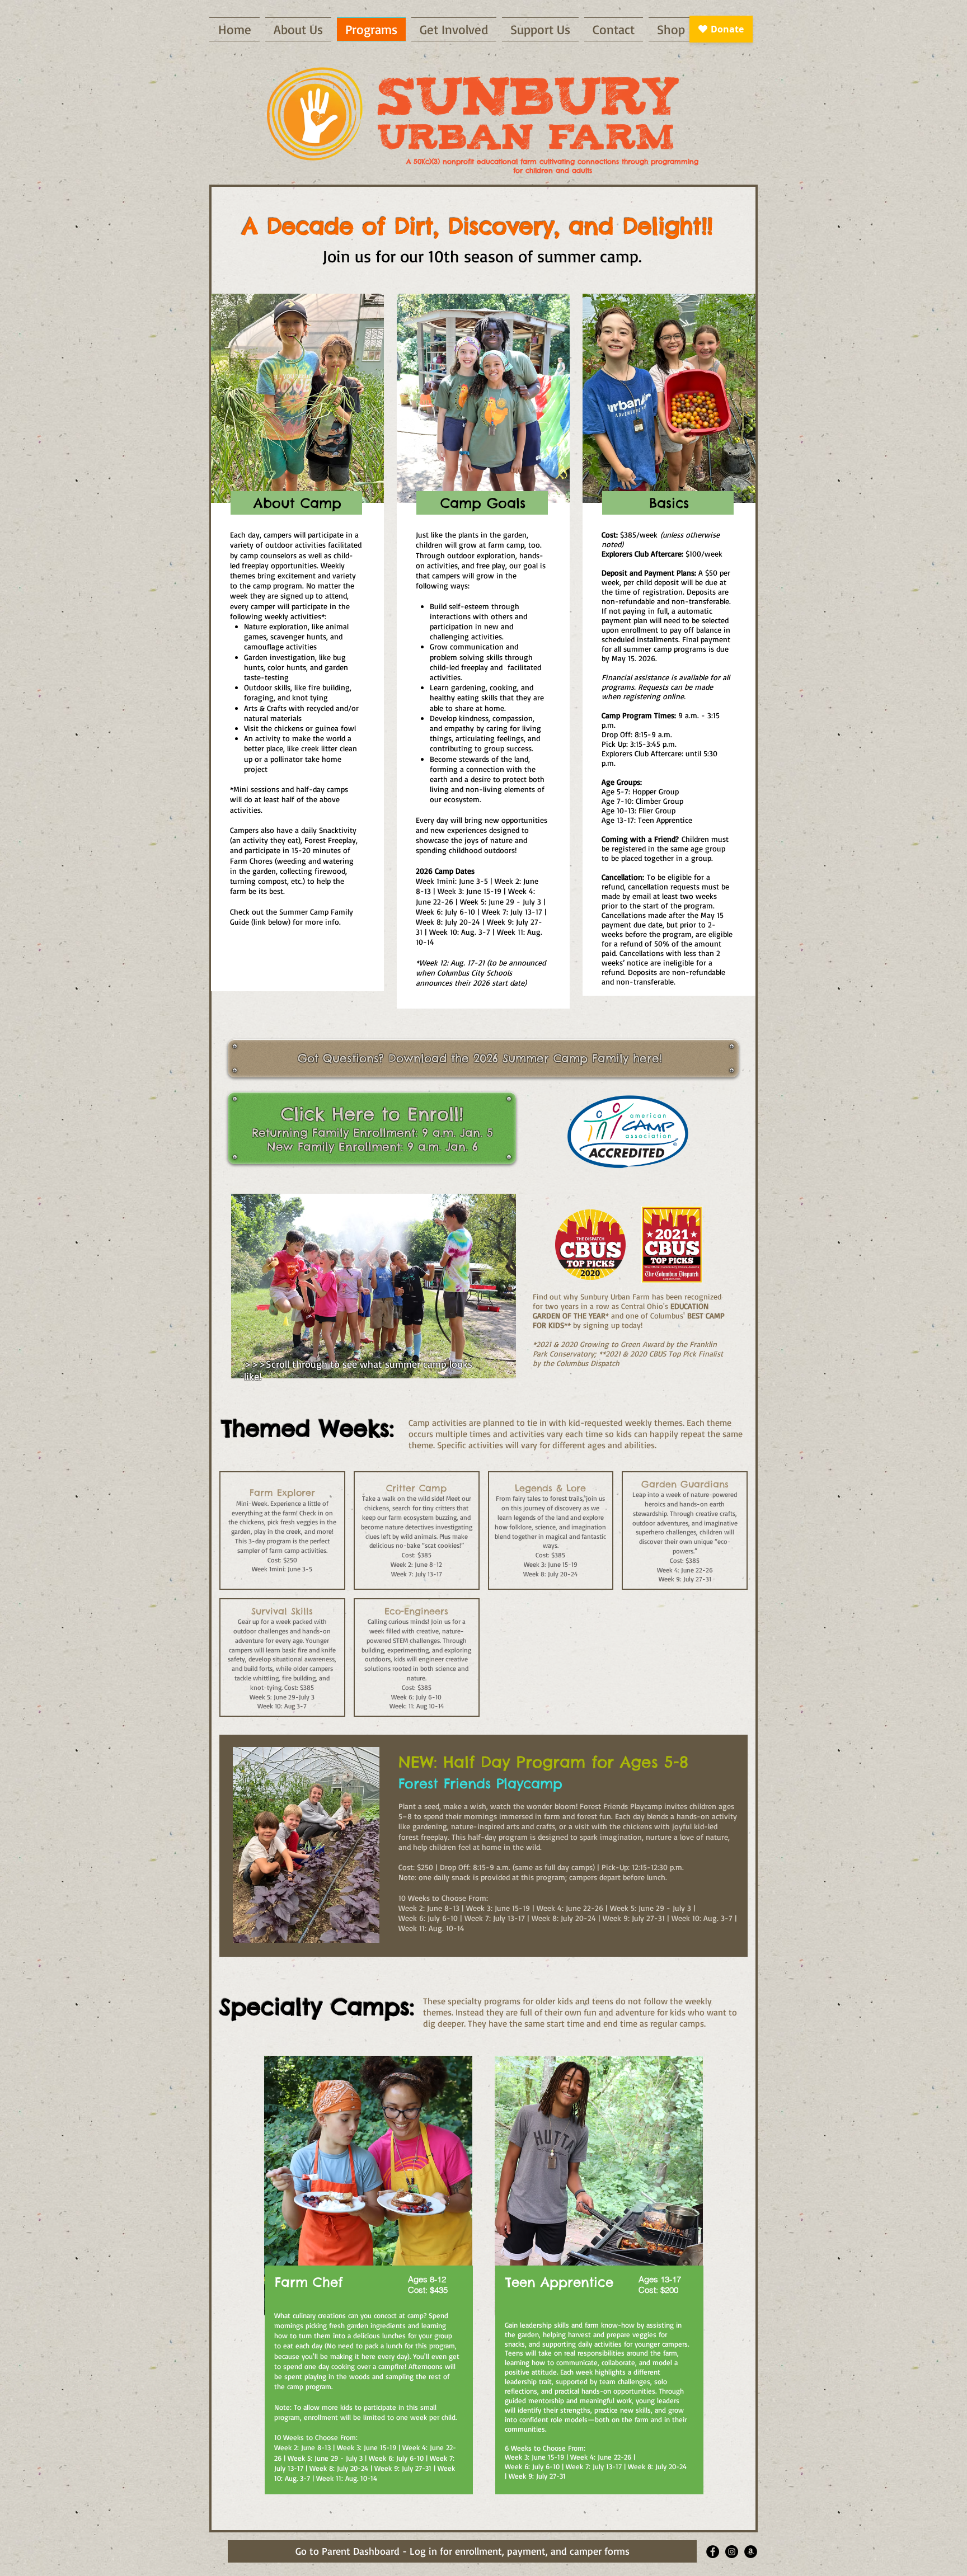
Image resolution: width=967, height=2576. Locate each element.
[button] (374, 1286)
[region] (369, 2283)
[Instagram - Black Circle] (732, 2552)
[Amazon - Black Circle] (751, 2552)
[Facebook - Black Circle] (713, 2552)
